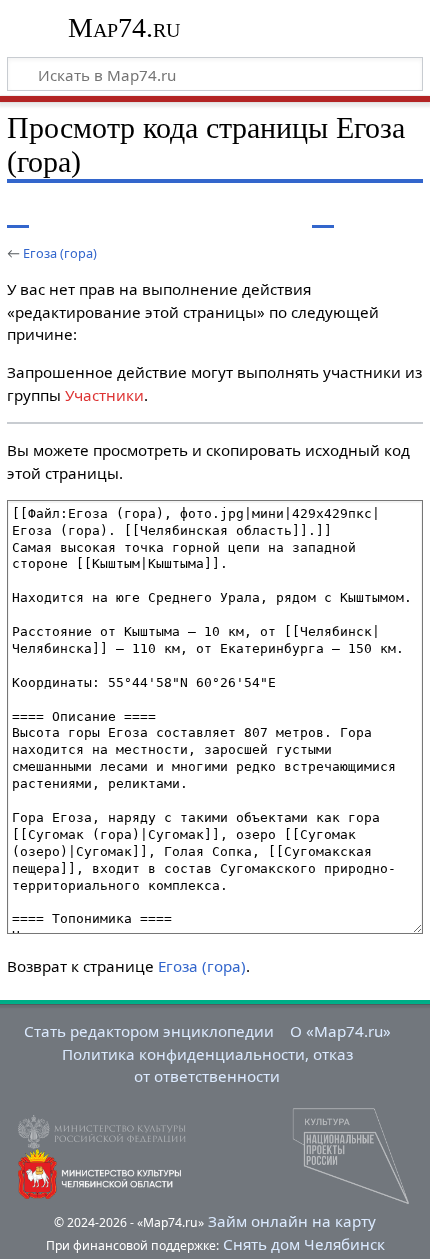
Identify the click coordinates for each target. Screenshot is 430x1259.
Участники (104, 395)
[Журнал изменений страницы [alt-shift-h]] (360, 213)
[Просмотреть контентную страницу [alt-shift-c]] (18, 213)
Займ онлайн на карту (292, 1221)
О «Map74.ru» (340, 1031)
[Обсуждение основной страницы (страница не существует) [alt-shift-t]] (63, 213)
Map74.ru (124, 27)
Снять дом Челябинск (304, 1244)
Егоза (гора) (60, 253)
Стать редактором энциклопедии (149, 1031)
